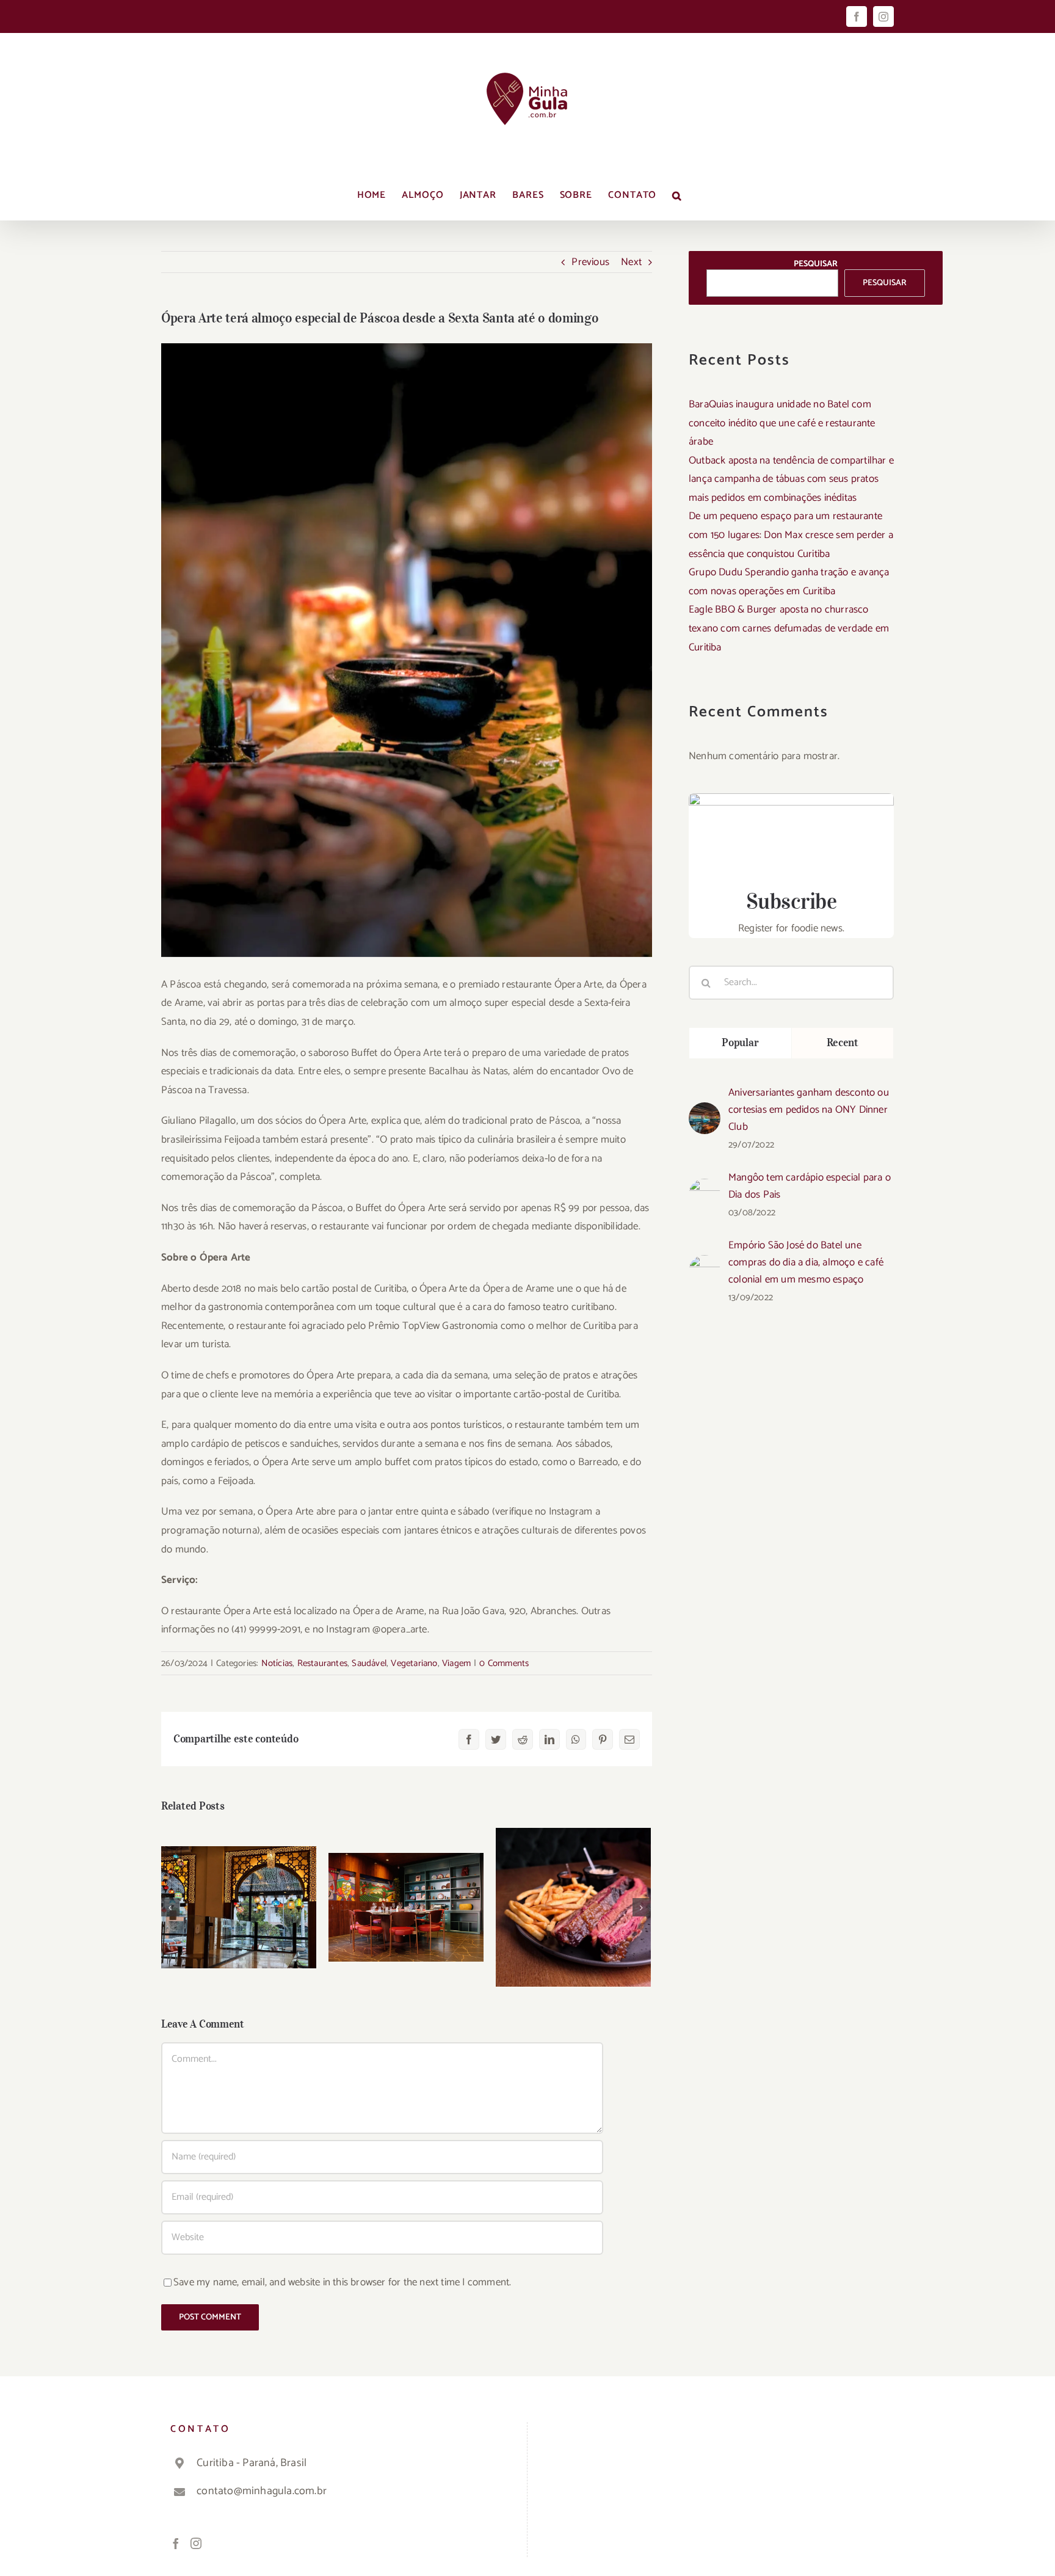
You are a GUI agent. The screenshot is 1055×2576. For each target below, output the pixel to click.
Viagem (456, 1663)
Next (631, 262)
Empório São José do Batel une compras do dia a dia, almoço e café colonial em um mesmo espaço (806, 1262)
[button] (677, 195)
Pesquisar (816, 264)
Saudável (369, 1663)
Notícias (277, 1663)
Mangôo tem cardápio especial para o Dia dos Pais (810, 1186)
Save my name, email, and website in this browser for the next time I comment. (342, 2282)
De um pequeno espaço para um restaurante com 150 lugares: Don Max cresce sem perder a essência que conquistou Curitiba (791, 535)
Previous (590, 262)
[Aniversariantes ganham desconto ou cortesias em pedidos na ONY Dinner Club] (705, 1112)
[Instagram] (196, 2543)
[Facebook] (176, 2543)
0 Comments (504, 1663)
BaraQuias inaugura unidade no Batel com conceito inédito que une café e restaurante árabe (782, 423)
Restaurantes (322, 1663)
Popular (740, 1042)
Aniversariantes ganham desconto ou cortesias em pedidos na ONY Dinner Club (809, 1110)
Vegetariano (414, 1663)
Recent (843, 1042)
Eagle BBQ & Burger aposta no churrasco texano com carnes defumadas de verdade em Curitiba (789, 628)
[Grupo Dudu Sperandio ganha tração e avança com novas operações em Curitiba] (406, 1907)
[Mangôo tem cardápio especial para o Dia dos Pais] (705, 1188)
